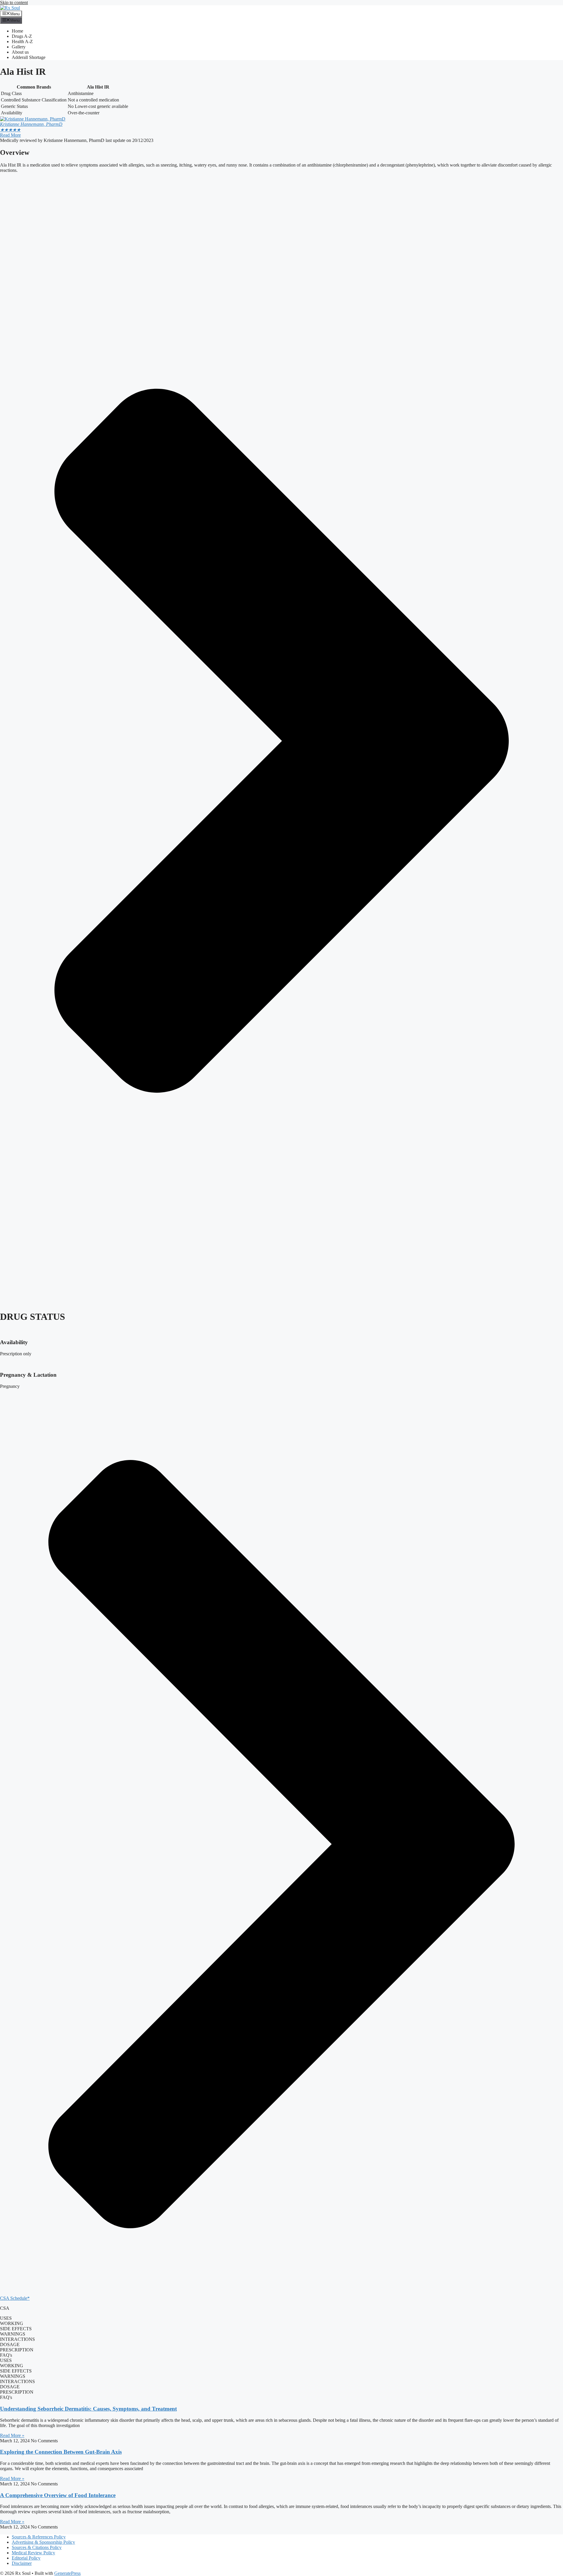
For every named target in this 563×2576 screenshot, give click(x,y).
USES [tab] (6, 2318)
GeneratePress (67, 2573)
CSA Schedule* (15, 2298)
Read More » (12, 2435)
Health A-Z (22, 41)
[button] (281, 1847)
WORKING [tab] (12, 2323)
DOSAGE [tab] (10, 2344)
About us (20, 52)
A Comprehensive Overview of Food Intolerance (58, 2495)
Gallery (19, 47)
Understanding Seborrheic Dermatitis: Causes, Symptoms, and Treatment (88, 2409)
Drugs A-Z (22, 36)
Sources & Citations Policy (37, 2547)
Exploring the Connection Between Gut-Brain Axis (61, 2452)
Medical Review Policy (33, 2553)
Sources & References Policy (39, 2537)
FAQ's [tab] (6, 2355)
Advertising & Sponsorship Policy (43, 2542)
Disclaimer (22, 2563)
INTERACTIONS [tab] (17, 2339)
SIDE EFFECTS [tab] (16, 2329)
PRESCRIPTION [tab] (17, 2350)
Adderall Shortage (29, 57)
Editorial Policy (26, 2558)
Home (17, 31)
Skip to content (14, 2)
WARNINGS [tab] (13, 2334)
